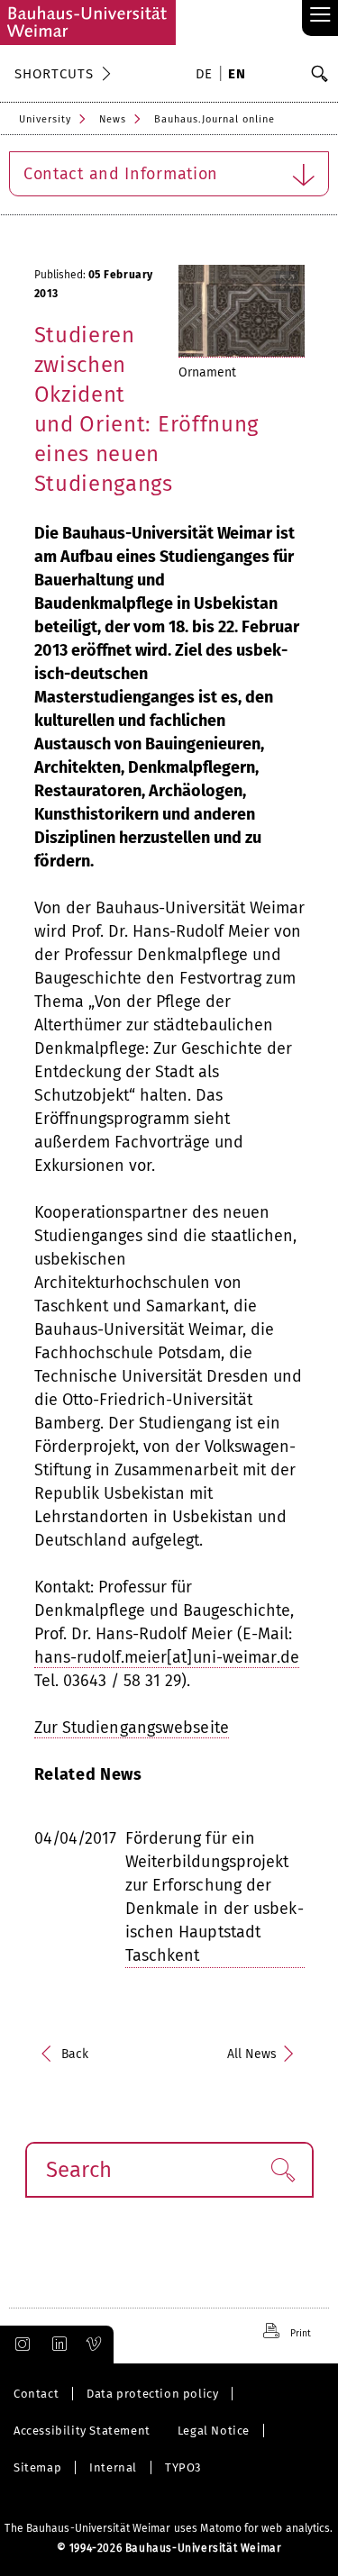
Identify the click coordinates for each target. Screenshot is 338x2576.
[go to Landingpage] (88, 23)
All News (252, 2054)
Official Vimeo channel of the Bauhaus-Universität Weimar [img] (95, 2345)
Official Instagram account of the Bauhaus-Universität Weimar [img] (19, 2345)
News (113, 119)
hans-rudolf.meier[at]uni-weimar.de (167, 1657)
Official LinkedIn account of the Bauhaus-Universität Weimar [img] (57, 2345)
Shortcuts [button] (54, 74)
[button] (283, 2170)
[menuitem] (207, 76)
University (45, 119)
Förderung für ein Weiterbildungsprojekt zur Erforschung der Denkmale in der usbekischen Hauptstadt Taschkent (215, 1897)
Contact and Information (121, 174)
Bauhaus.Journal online (215, 119)
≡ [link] (320, 16)
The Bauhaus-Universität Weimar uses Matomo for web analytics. (169, 2528)
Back (75, 2054)
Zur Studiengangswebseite (132, 1728)
